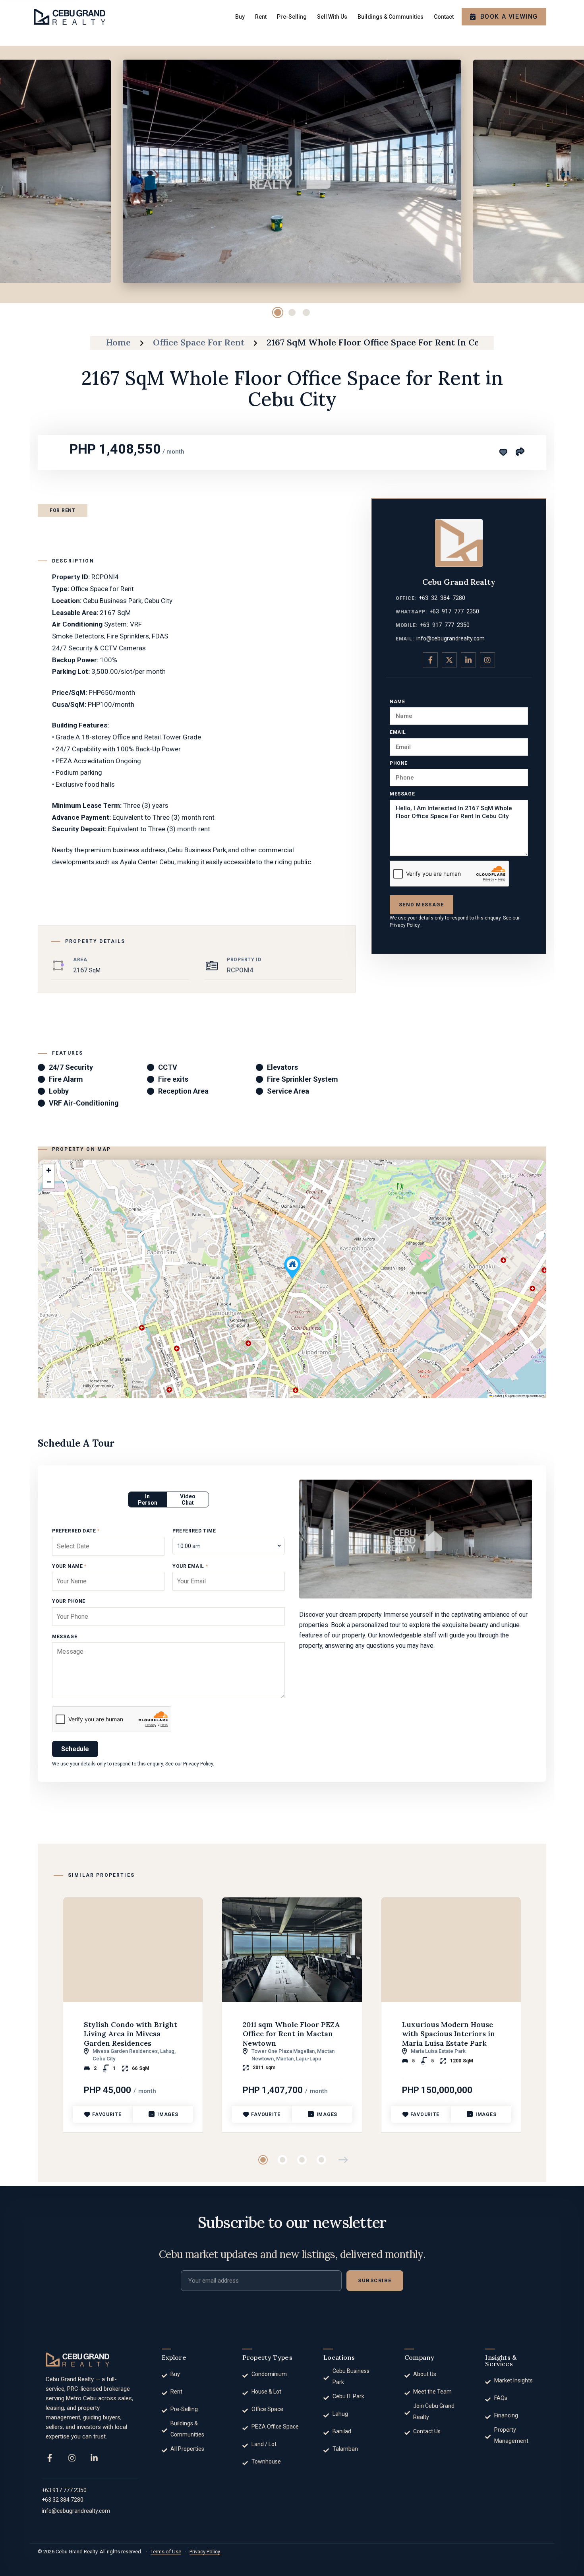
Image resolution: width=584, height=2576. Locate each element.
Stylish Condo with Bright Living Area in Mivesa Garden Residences (131, 2034)
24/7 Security (71, 1067)
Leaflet (497, 1396)
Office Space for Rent (199, 342)
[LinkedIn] (94, 2458)
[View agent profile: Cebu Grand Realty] (459, 543)
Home (118, 342)
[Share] (520, 451)
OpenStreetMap (518, 1396)
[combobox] (229, 1546)
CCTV (168, 1067)
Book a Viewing (509, 16)
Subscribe (375, 2280)
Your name (69, 1566)
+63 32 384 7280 (442, 598)
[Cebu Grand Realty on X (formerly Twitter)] (449, 660)
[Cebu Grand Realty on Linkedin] (468, 660)
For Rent (63, 510)
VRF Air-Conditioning (84, 1103)
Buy (240, 17)
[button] (292, 1268)
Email (398, 732)
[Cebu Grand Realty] (70, 16)
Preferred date (76, 1531)
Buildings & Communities (391, 17)
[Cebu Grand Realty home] (77, 2360)
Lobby (59, 1091)
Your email (190, 1566)
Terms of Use (166, 2552)
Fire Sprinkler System (303, 1079)
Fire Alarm (66, 1079)
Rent (261, 17)
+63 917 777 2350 (454, 611)
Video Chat (188, 1499)
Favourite (107, 2114)
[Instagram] (72, 2458)
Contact (444, 17)
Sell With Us (332, 17)
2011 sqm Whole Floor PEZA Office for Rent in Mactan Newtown (291, 2034)
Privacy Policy (405, 925)
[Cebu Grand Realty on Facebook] (430, 660)
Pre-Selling (292, 17)
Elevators (282, 1067)
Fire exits (173, 1079)
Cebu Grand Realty (459, 582)
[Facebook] (50, 2458)
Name (397, 702)
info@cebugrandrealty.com (451, 638)
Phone (399, 763)
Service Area (288, 1091)
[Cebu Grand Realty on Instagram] (487, 660)
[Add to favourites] (503, 452)
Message (402, 794)
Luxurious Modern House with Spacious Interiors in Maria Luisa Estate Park (449, 2034)
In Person (148, 1499)
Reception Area (183, 1091)
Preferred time (194, 1531)
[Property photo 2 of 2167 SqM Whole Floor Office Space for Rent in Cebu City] (292, 171)
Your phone (69, 1601)
